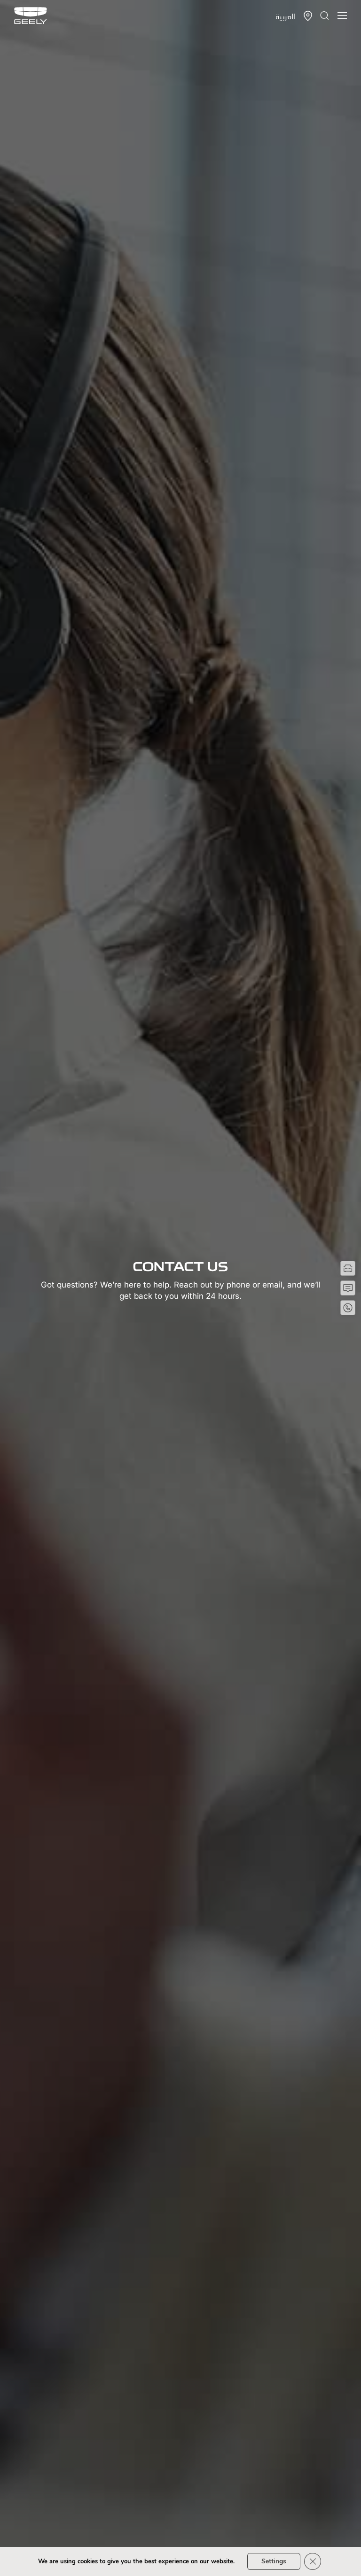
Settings (274, 2561)
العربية (286, 16)
